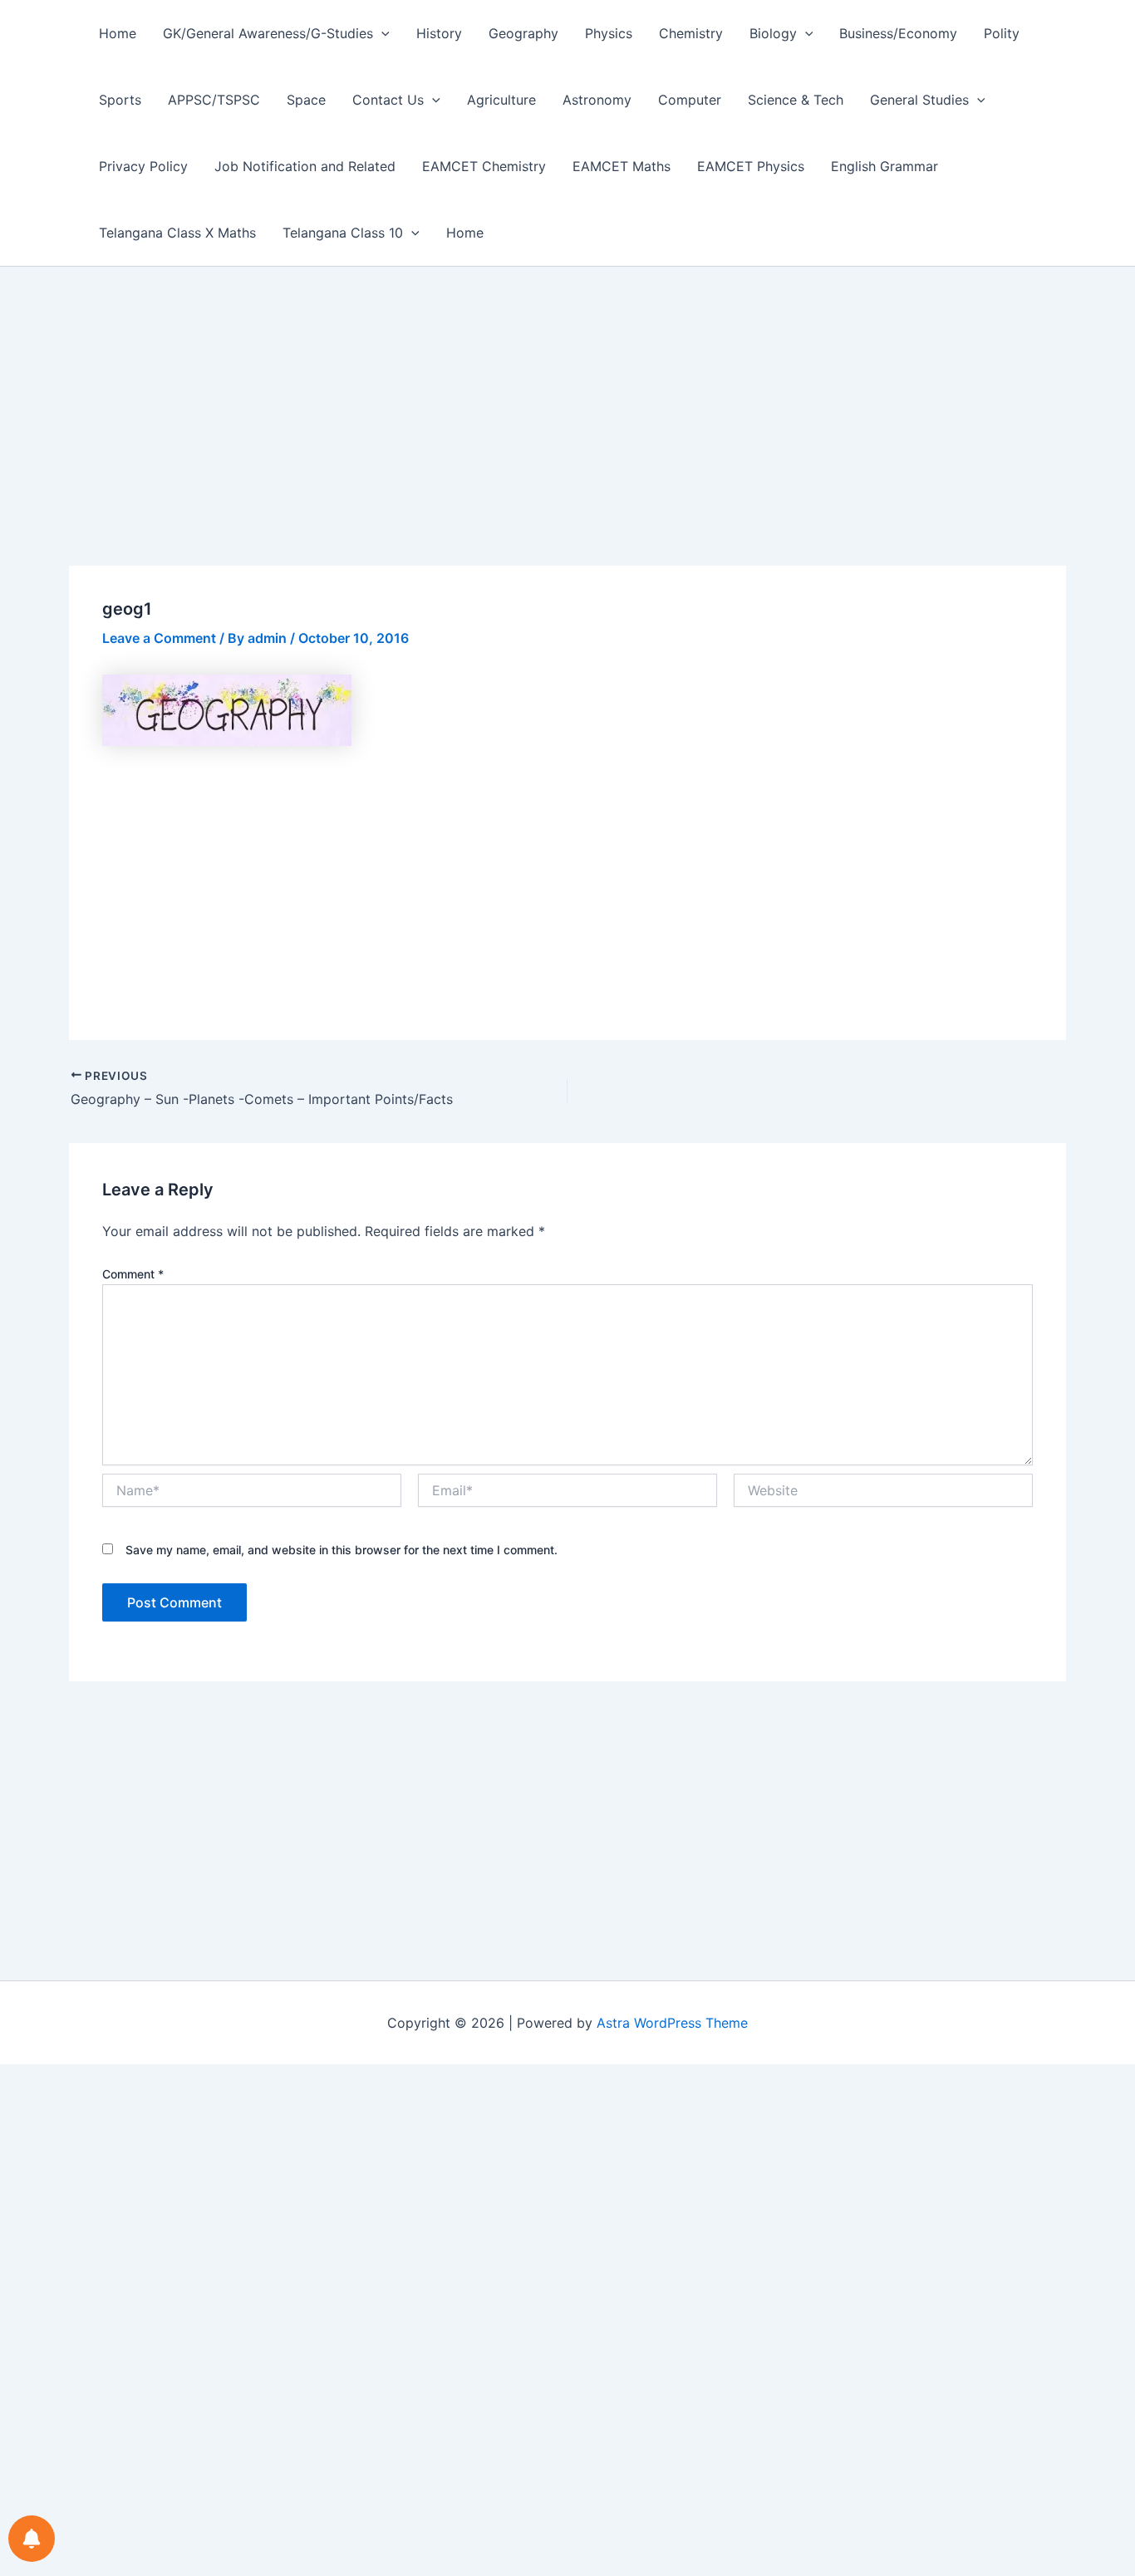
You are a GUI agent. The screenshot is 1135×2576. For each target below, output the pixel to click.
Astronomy (597, 100)
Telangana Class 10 (343, 233)
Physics (609, 33)
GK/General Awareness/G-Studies (268, 33)
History (439, 33)
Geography (523, 33)
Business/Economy (898, 33)
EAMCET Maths (622, 166)
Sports (120, 100)
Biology (773, 33)
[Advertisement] (567, 443)
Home (118, 33)
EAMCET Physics (751, 166)
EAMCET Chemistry (484, 166)
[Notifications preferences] (32, 2539)
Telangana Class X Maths (177, 233)
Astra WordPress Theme (672, 2023)
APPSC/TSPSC (214, 100)
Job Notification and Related (305, 166)
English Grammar (884, 166)
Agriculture (501, 100)
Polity (1002, 33)
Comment (133, 1274)
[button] (381, 33)
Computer (690, 100)
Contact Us (388, 100)
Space (306, 100)
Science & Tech (796, 100)
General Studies (919, 100)
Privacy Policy (143, 166)
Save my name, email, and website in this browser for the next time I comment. (341, 1550)
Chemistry (691, 33)
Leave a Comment (159, 638)
